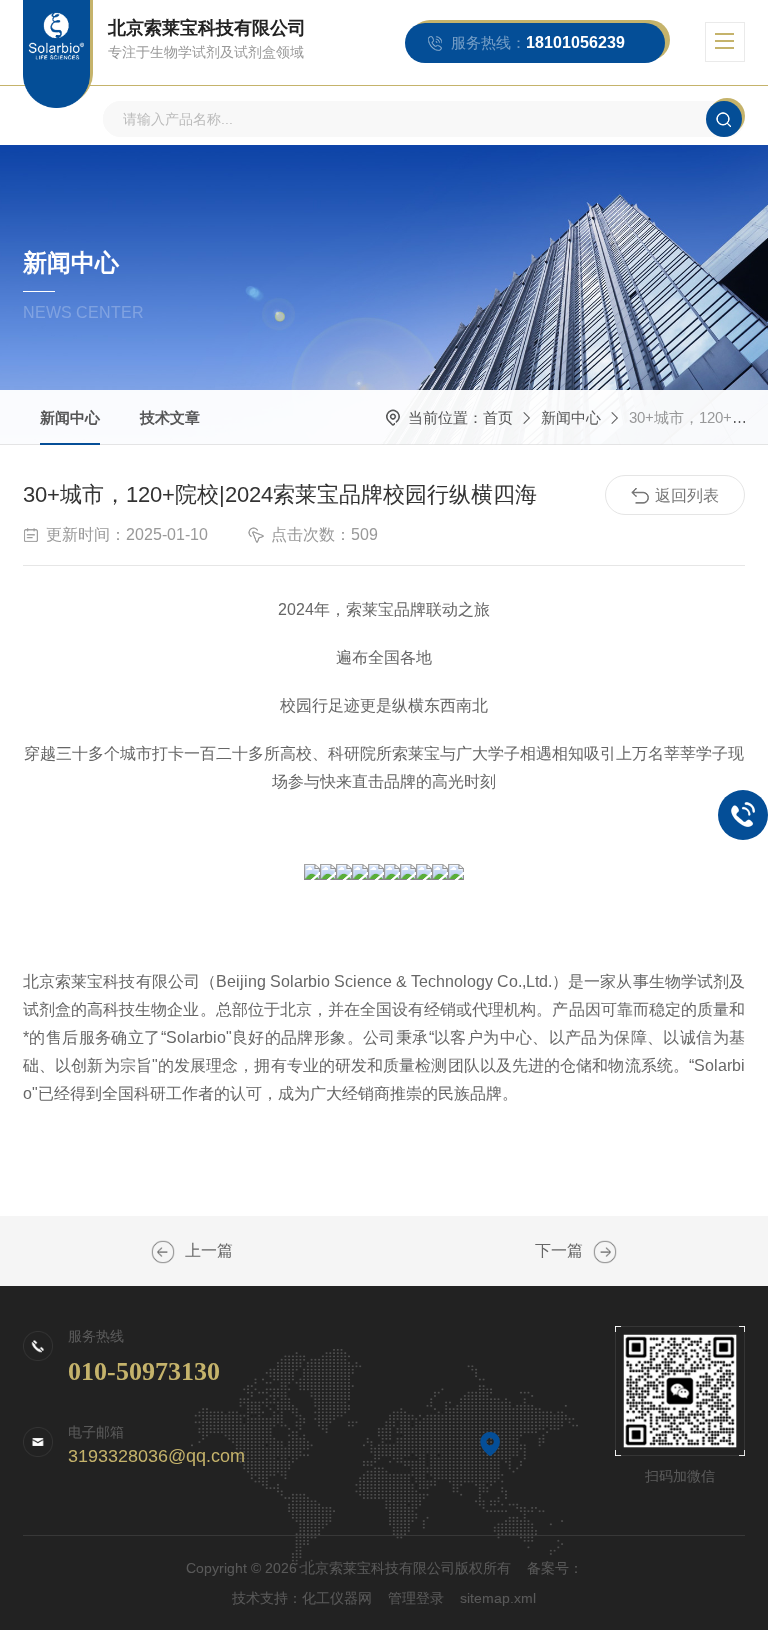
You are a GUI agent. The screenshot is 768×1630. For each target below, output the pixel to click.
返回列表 (687, 495)
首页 (498, 417)
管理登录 (416, 1598)
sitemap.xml (498, 1598)
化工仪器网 (337, 1598)
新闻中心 (70, 417)
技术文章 (170, 417)
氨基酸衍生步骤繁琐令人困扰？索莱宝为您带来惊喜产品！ (163, 1252)
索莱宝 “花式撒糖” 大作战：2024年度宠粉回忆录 (605, 1252)
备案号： (555, 1568)
